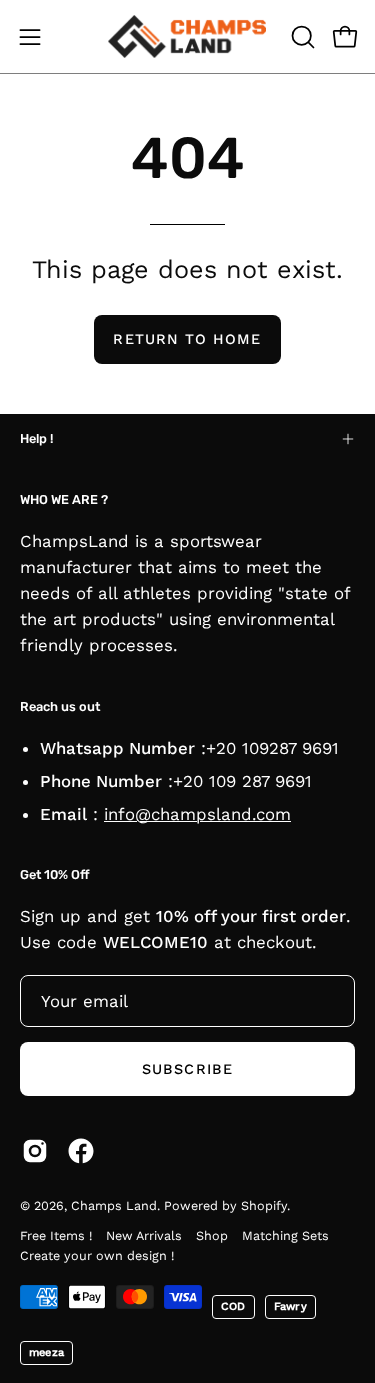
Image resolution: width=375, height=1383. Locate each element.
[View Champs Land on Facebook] (81, 1151)
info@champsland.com (197, 814)
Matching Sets (285, 1235)
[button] (301, 37)
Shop (212, 1235)
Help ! (36, 438)
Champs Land (114, 1205)
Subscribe (187, 1069)
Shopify (264, 1205)
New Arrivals (144, 1235)
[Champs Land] (188, 36)
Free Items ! (56, 1235)
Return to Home (187, 339)
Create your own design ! (97, 1255)
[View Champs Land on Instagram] (35, 1151)
